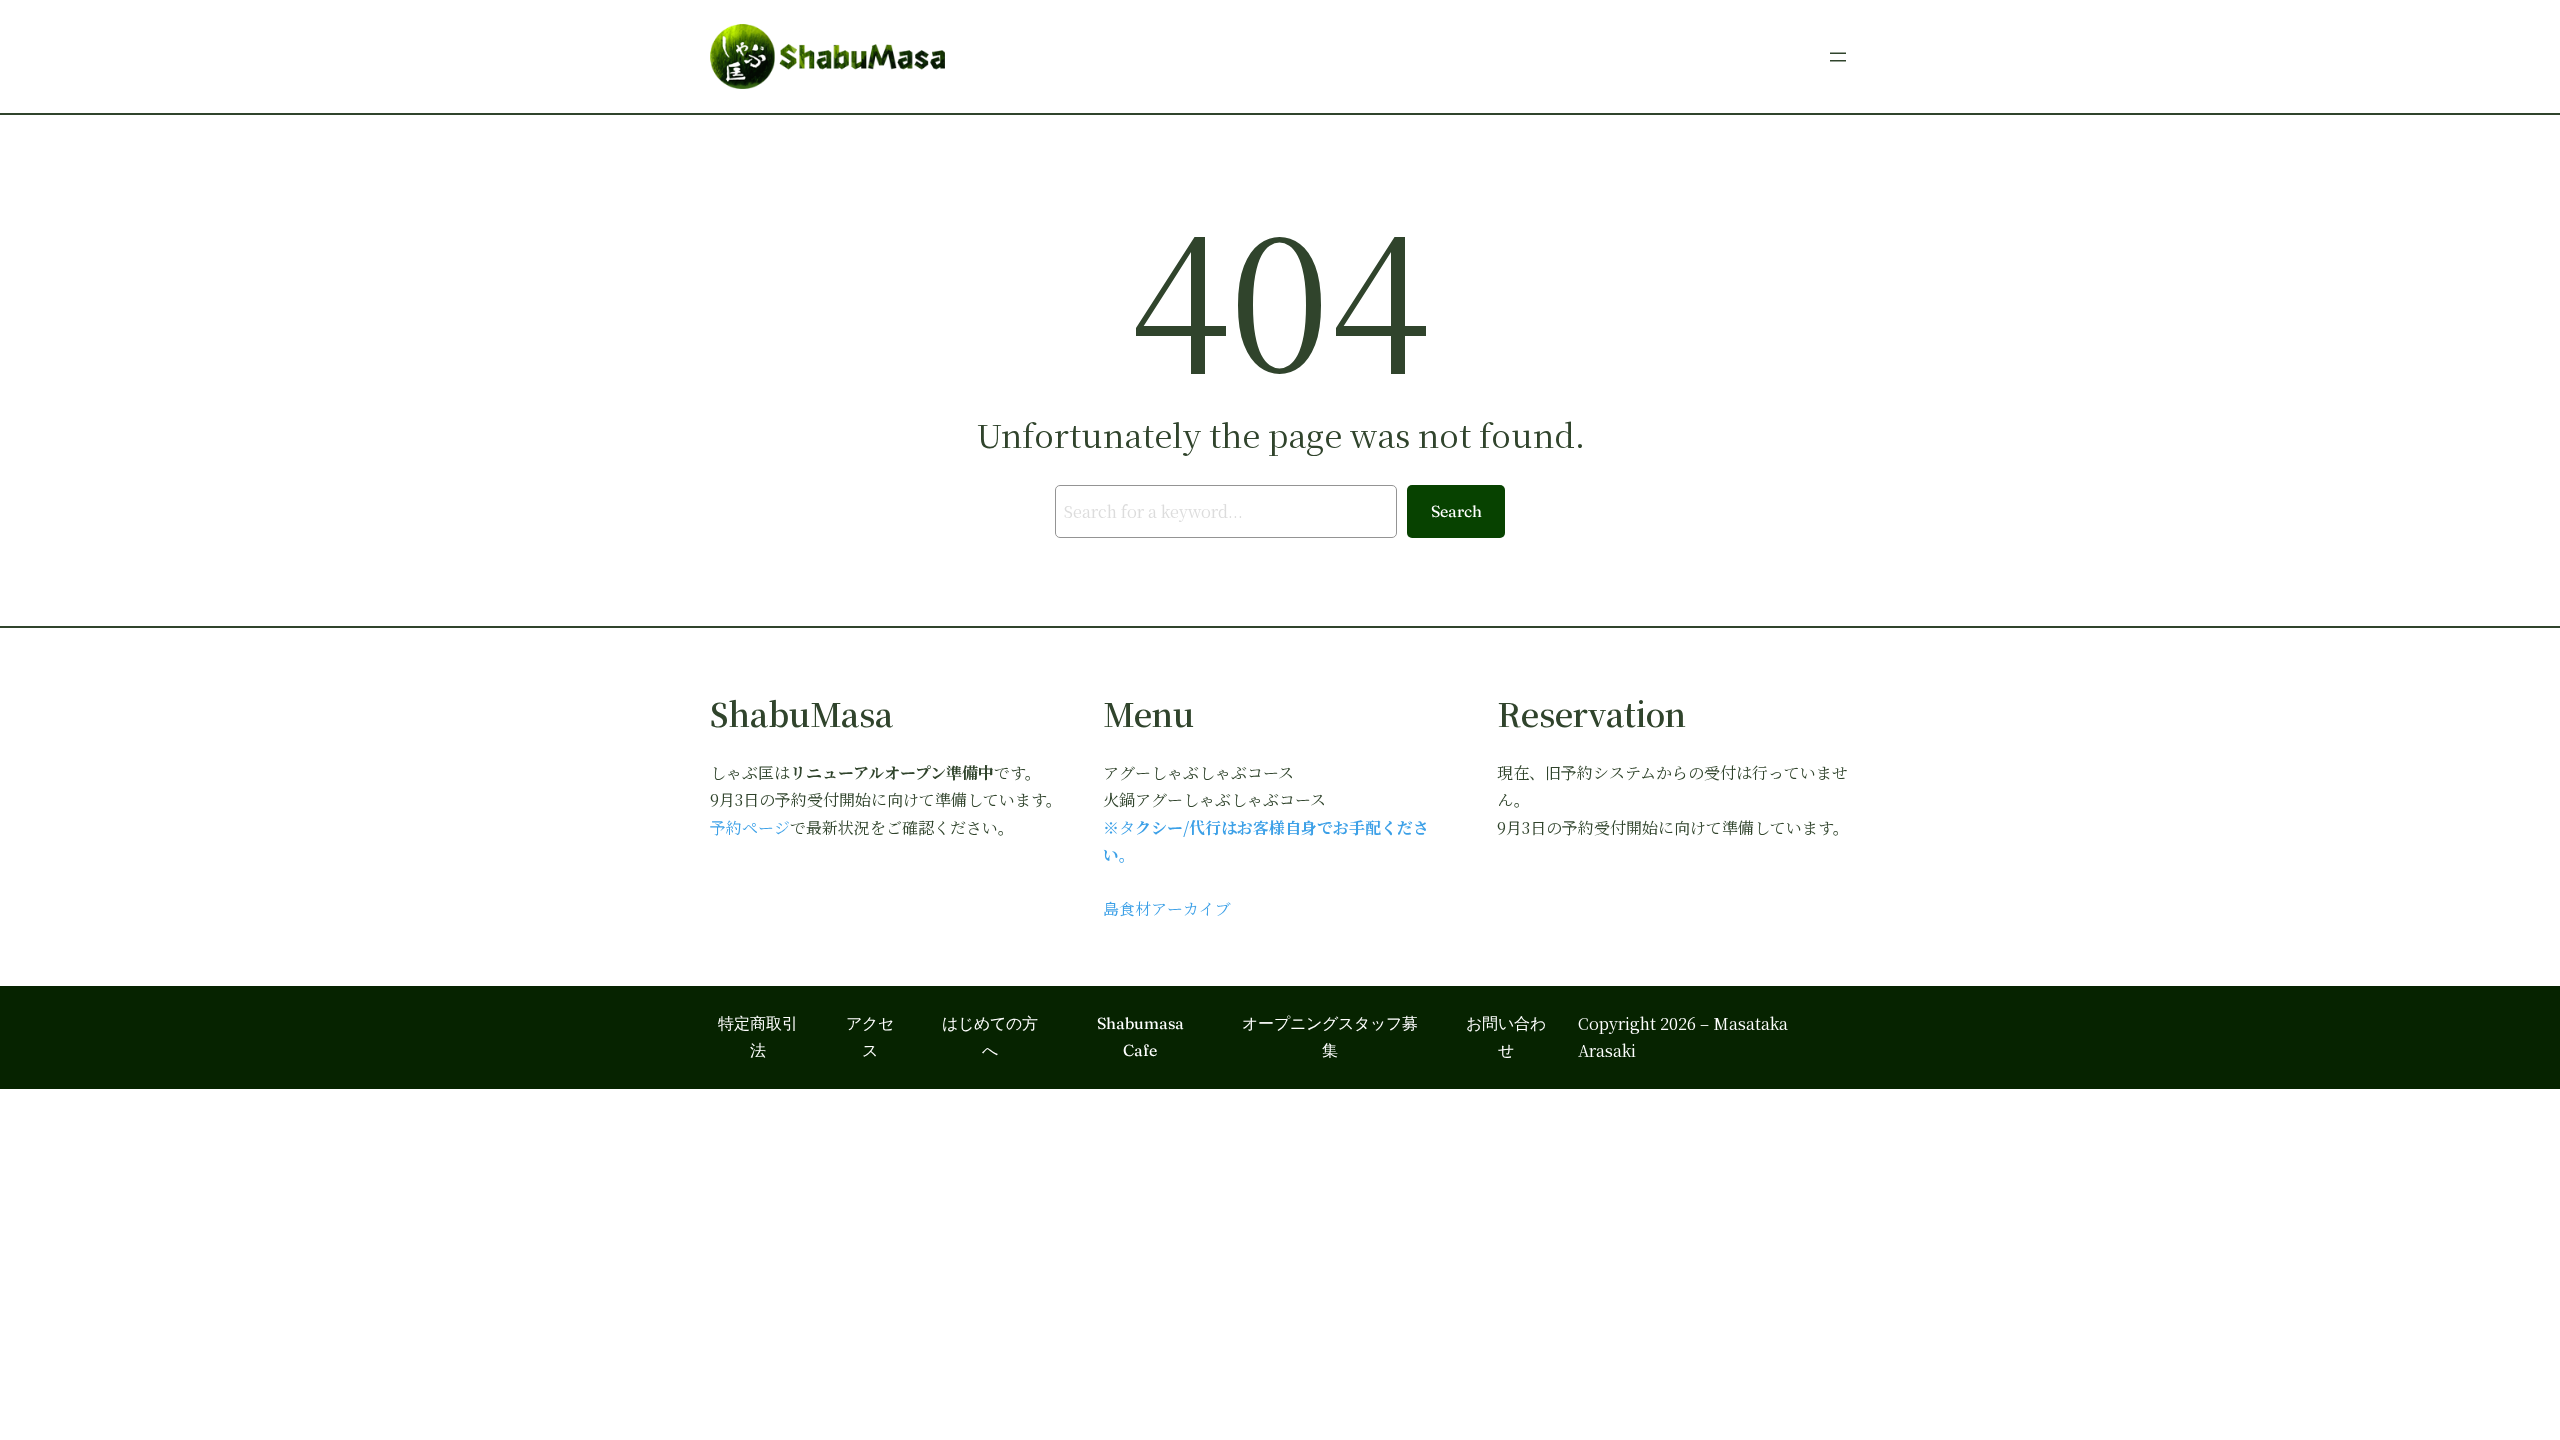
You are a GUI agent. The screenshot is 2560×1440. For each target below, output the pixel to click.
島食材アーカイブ (1167, 908)
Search (1456, 511)
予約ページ (750, 827)
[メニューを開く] (1838, 57)
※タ (1119, 827)
